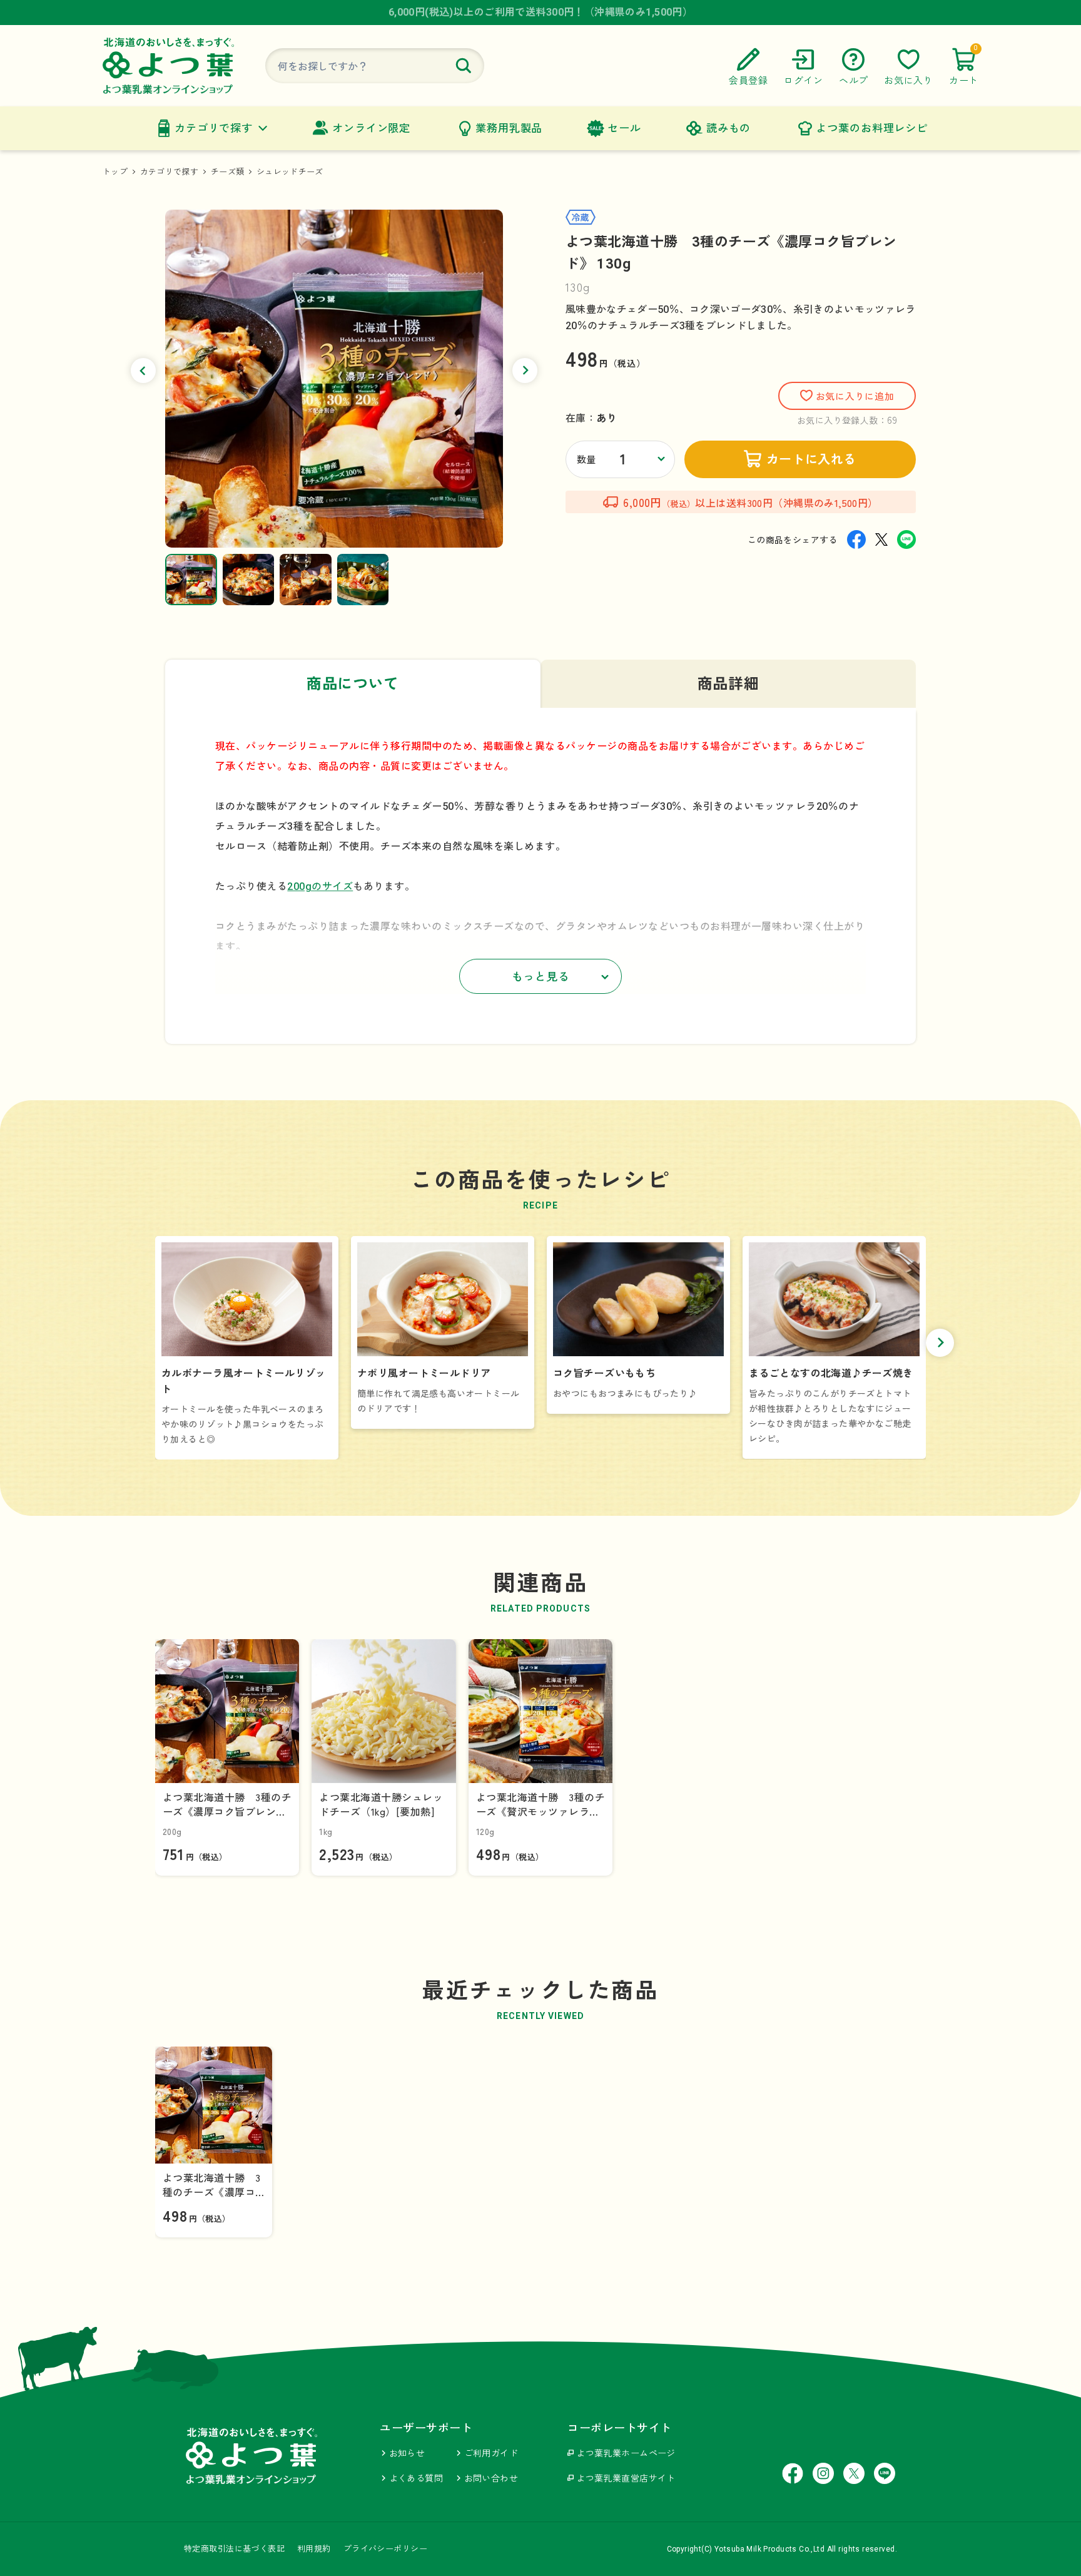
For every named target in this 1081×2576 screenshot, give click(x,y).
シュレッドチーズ (290, 172)
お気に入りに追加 (855, 397)
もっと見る (541, 977)
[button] (143, 371)
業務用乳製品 (509, 128)
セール (624, 128)
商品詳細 (728, 684)
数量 (586, 460)
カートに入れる (811, 459)
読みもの (728, 128)
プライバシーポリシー (385, 2549)
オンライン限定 (371, 128)
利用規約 (314, 2549)
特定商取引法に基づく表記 (234, 2549)
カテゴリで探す (214, 128)
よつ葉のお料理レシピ (872, 128)
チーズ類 (227, 172)
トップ (115, 172)
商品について (353, 684)
